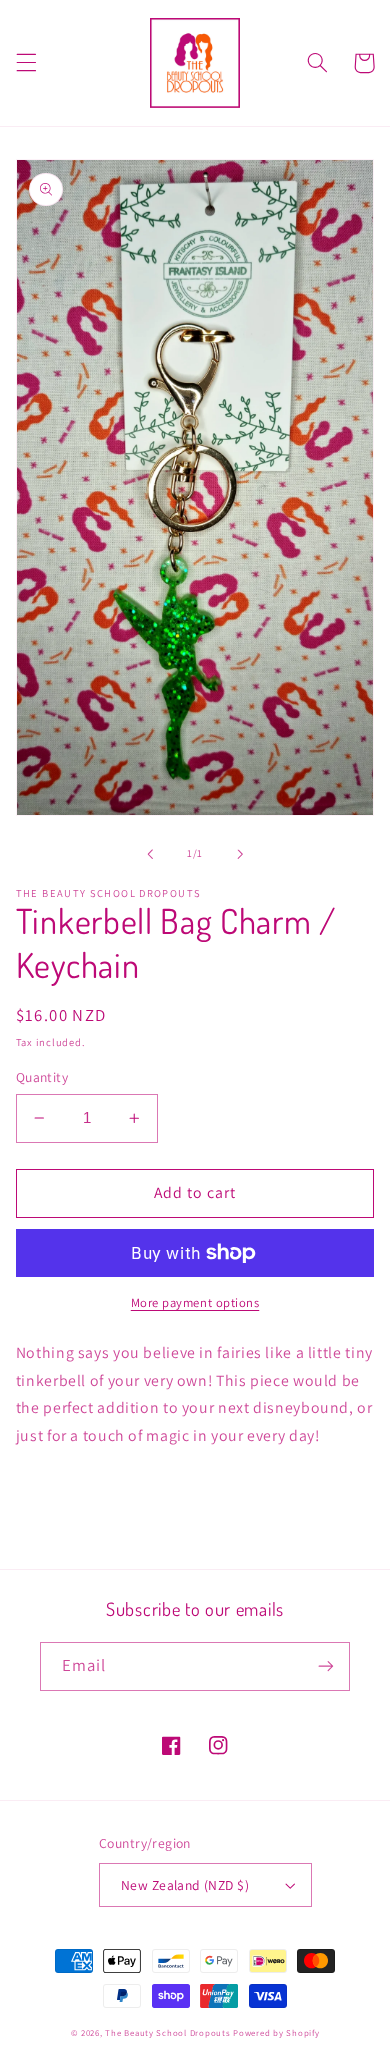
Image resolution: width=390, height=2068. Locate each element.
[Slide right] (240, 854)
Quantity (42, 1077)
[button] (26, 63)
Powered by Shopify (276, 2033)
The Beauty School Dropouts (167, 2033)
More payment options (195, 1302)
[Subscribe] (326, 1666)
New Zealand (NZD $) (185, 1885)
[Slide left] (150, 854)
